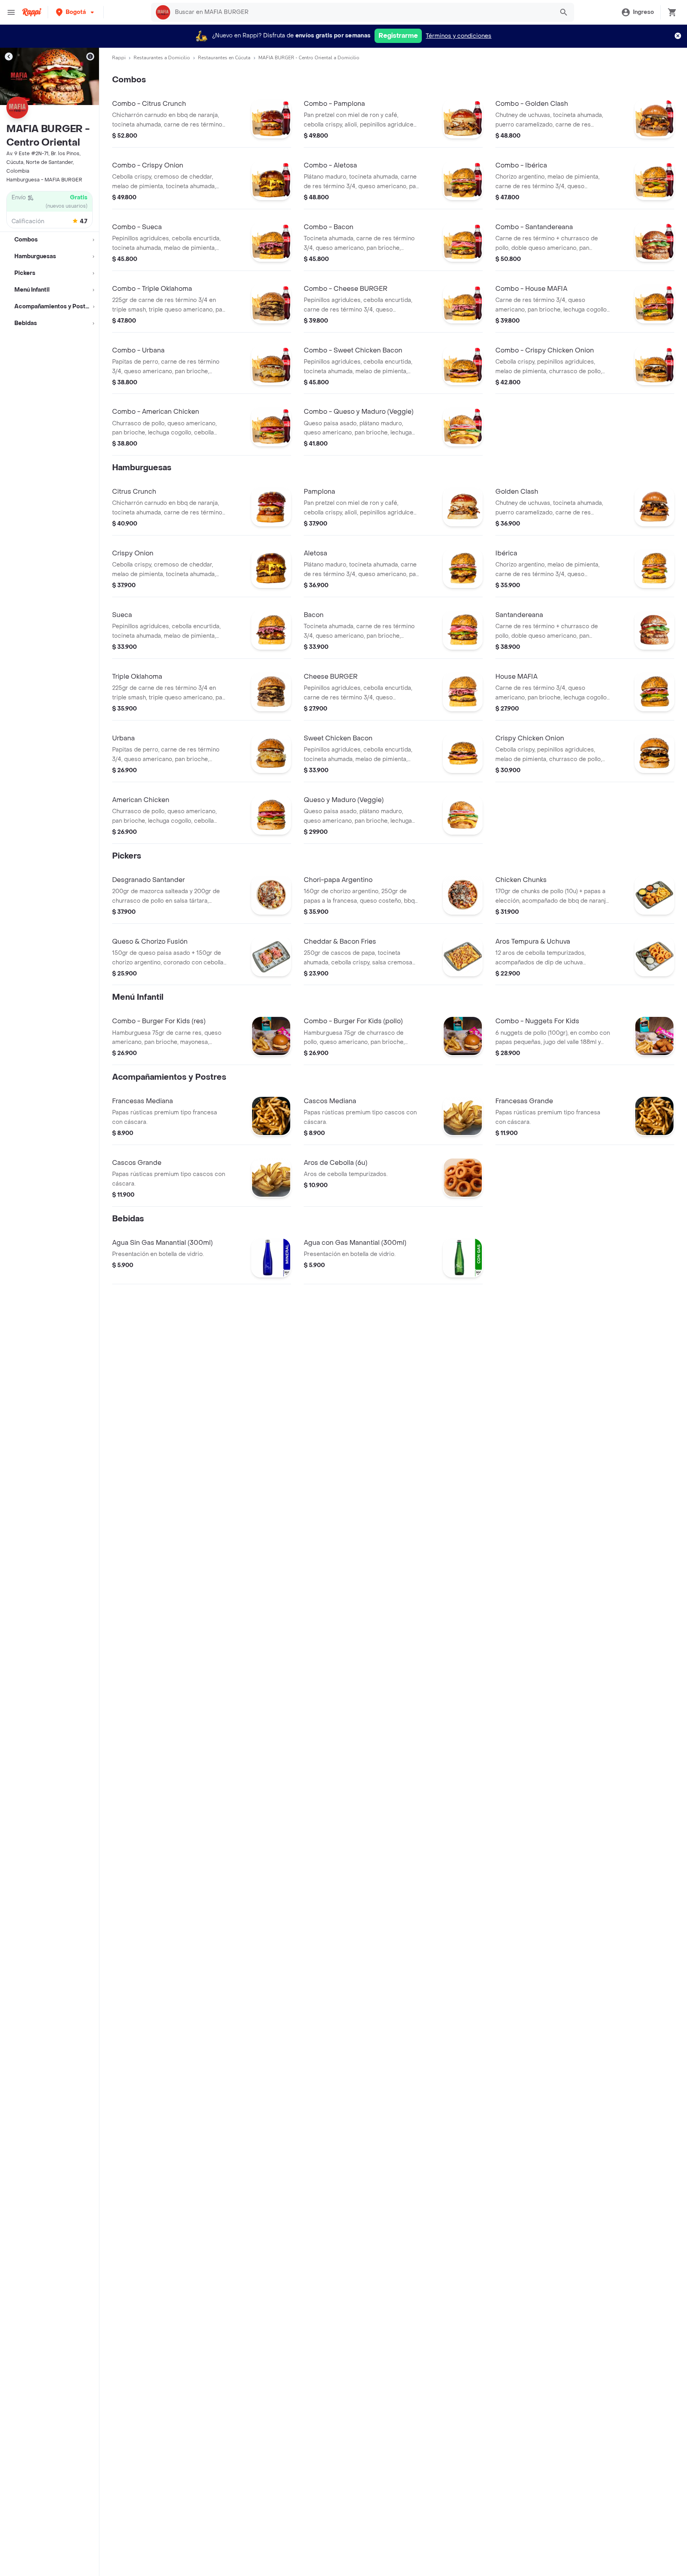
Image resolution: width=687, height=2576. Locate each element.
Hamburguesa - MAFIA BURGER (44, 180)
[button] (76, 12)
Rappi (119, 58)
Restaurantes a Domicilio (162, 58)
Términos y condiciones (459, 36)
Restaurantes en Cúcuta (224, 58)
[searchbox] (362, 12)
